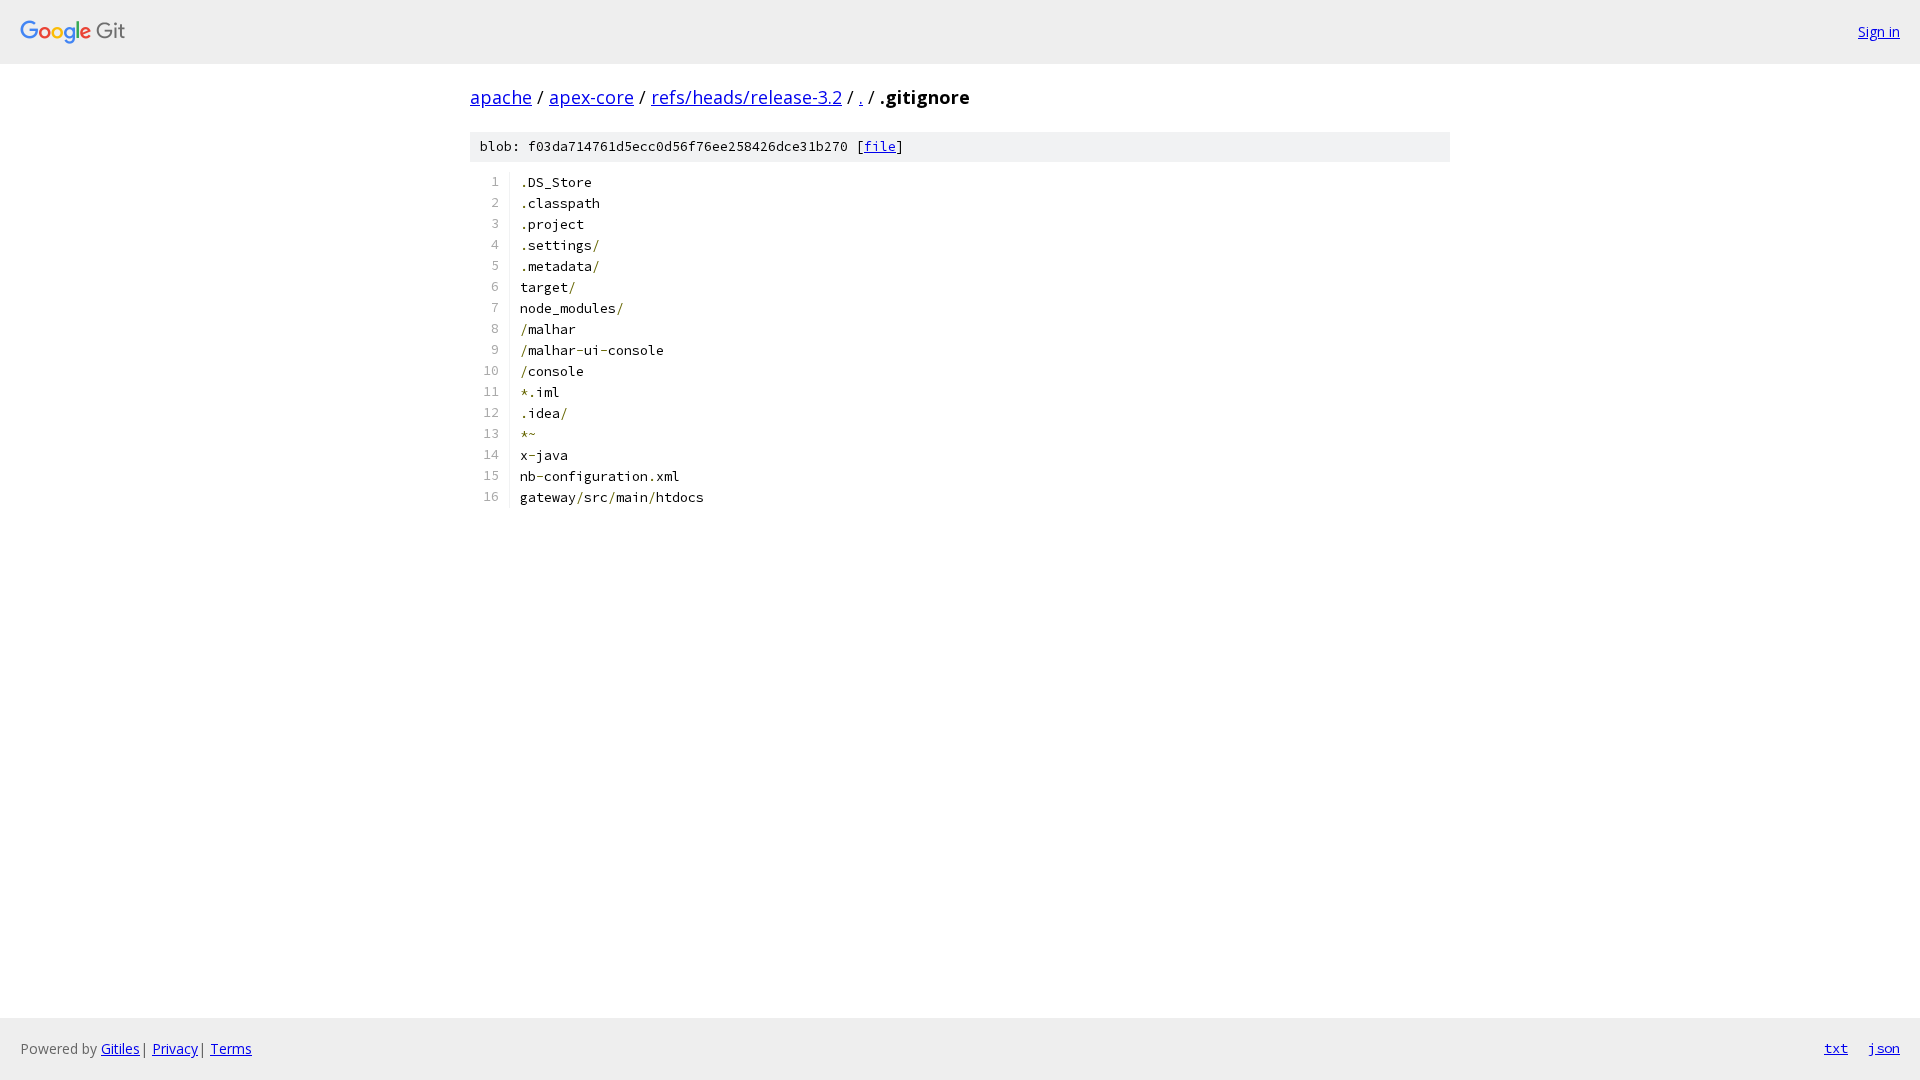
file (880, 146)
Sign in (1879, 31)
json (1884, 1048)
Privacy (175, 1048)
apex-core (591, 97)
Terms (231, 1048)
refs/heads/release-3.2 (746, 97)
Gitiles (120, 1048)
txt (1836, 1048)
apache (501, 97)
